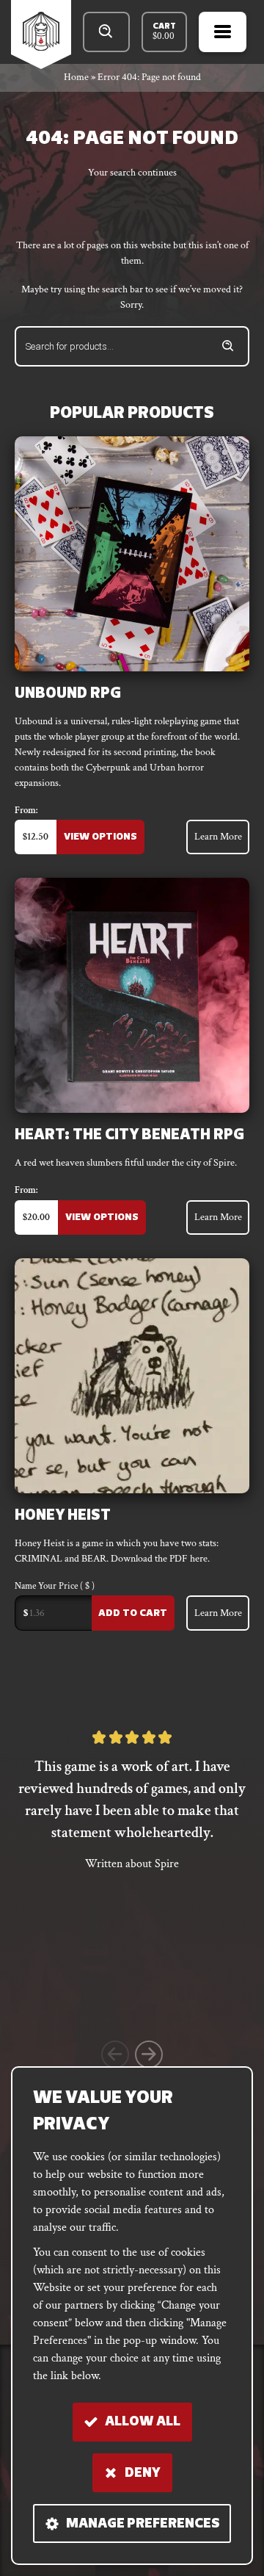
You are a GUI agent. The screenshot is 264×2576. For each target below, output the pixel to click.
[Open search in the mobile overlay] (106, 32)
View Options (100, 837)
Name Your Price (55, 1587)
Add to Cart (133, 1613)
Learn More (218, 837)
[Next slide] (149, 2054)
